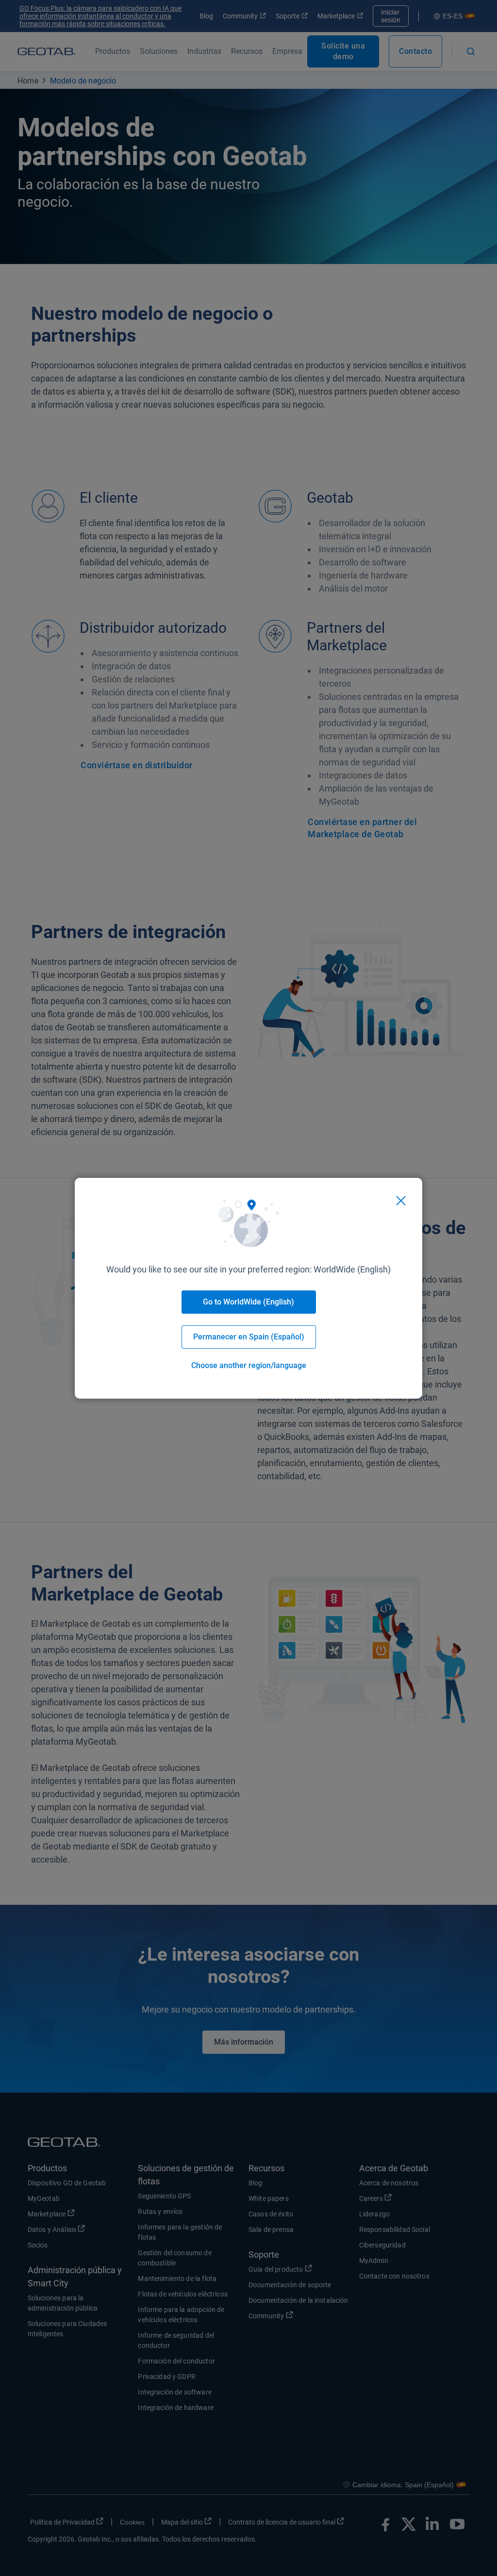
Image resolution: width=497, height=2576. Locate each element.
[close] (401, 1201)
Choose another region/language (249, 1365)
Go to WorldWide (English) (248, 1302)
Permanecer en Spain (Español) (249, 1337)
